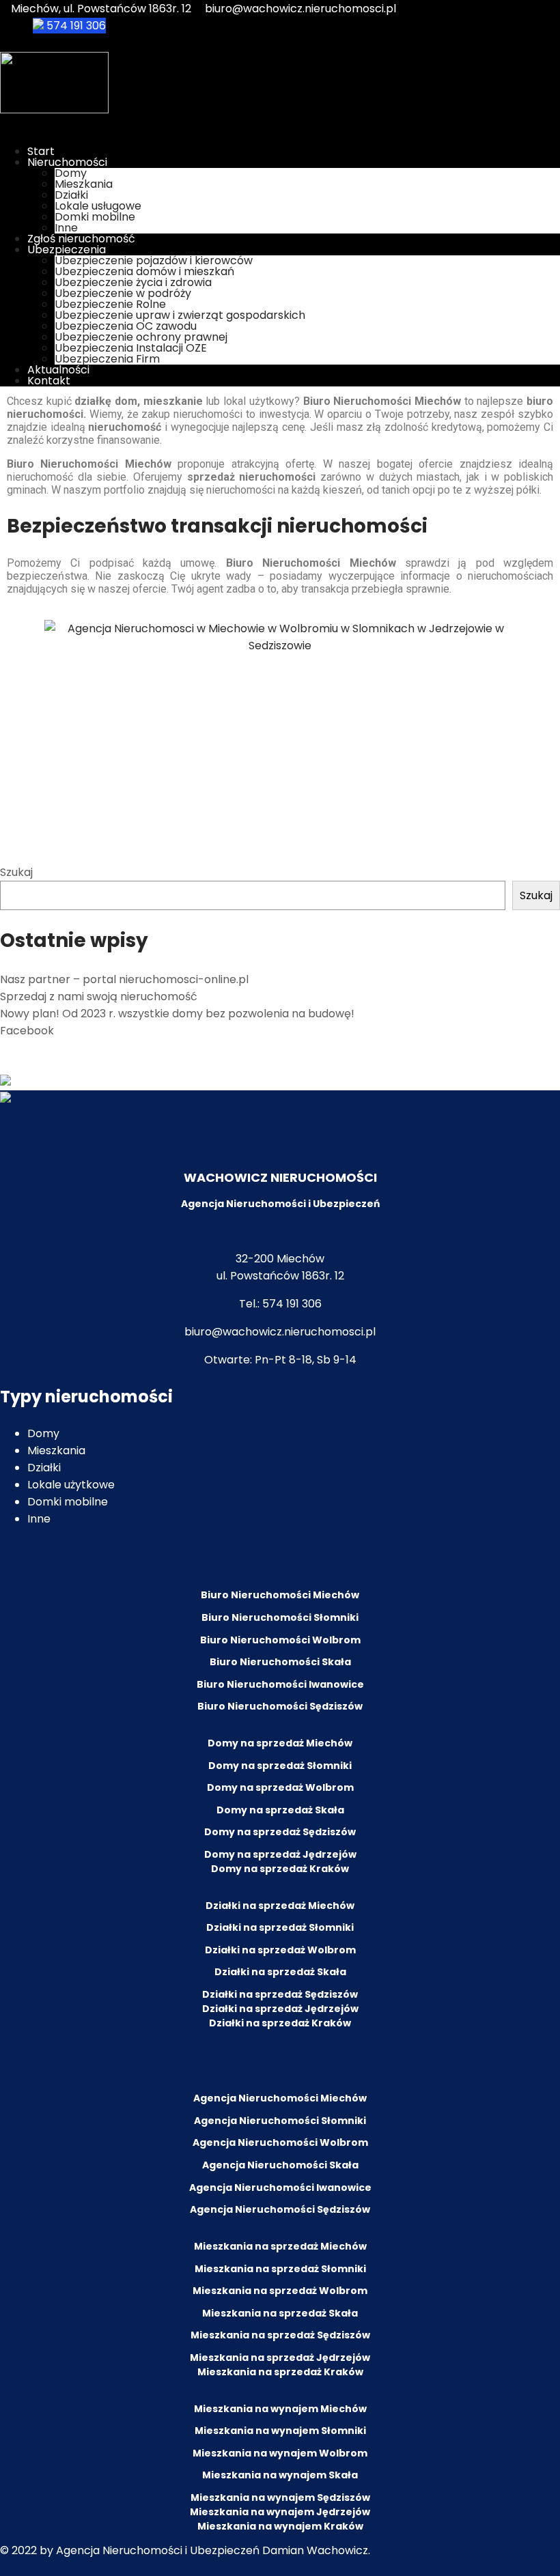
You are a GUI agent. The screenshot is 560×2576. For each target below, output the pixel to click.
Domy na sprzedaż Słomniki (280, 1766)
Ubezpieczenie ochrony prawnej (141, 337)
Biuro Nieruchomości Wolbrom (280, 1640)
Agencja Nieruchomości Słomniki (280, 2121)
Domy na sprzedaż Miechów (280, 1743)
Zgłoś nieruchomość (81, 239)
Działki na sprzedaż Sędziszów (280, 1994)
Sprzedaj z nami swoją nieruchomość (99, 996)
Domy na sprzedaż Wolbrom (280, 1787)
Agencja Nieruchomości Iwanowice (280, 2188)
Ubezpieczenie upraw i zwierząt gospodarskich (180, 315)
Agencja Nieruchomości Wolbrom (280, 2142)
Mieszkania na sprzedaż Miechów (280, 2246)
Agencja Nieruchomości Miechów (280, 2098)
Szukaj (16, 872)
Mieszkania (84, 184)
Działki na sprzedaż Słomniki (280, 1927)
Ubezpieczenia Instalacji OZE (131, 348)
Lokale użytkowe (71, 1485)
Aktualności (58, 370)
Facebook (27, 1031)
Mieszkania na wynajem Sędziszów (280, 2497)
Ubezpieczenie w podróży (123, 293)
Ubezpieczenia (67, 250)
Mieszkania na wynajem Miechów (280, 2409)
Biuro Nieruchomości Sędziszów (280, 1706)
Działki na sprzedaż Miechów (280, 1906)
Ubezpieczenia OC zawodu (126, 326)
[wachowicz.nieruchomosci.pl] (54, 110)
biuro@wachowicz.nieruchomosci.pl (300, 9)
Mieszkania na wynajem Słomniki (280, 2431)
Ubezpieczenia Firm (107, 359)
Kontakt (49, 381)
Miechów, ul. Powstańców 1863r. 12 (100, 9)
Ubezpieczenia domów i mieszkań (144, 271)
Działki (71, 195)
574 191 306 (75, 26)
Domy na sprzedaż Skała (280, 1810)
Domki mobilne (95, 217)
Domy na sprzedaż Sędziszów (280, 1832)
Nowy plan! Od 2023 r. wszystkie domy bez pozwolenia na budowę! (177, 1014)
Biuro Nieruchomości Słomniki (280, 1617)
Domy (71, 173)
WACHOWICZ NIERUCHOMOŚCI (280, 1177)
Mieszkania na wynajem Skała (280, 2475)
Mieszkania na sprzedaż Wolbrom (280, 2291)
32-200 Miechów (280, 1259)
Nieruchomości (67, 162)
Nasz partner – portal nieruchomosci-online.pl (124, 979)
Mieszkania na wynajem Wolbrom (280, 2453)
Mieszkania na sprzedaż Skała (280, 2313)
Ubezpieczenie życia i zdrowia (133, 282)
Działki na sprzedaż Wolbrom (280, 1950)
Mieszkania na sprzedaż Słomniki (280, 2269)
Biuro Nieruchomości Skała (280, 1662)
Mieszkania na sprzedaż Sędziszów (280, 2335)
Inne (66, 228)
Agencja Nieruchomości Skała (280, 2165)
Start (41, 151)
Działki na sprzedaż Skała (280, 1972)
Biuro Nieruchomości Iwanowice (280, 1684)
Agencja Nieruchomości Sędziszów (280, 2209)
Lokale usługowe (98, 206)
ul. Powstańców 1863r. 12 (280, 1276)
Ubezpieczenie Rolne (110, 304)
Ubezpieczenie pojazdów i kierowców (154, 260)
